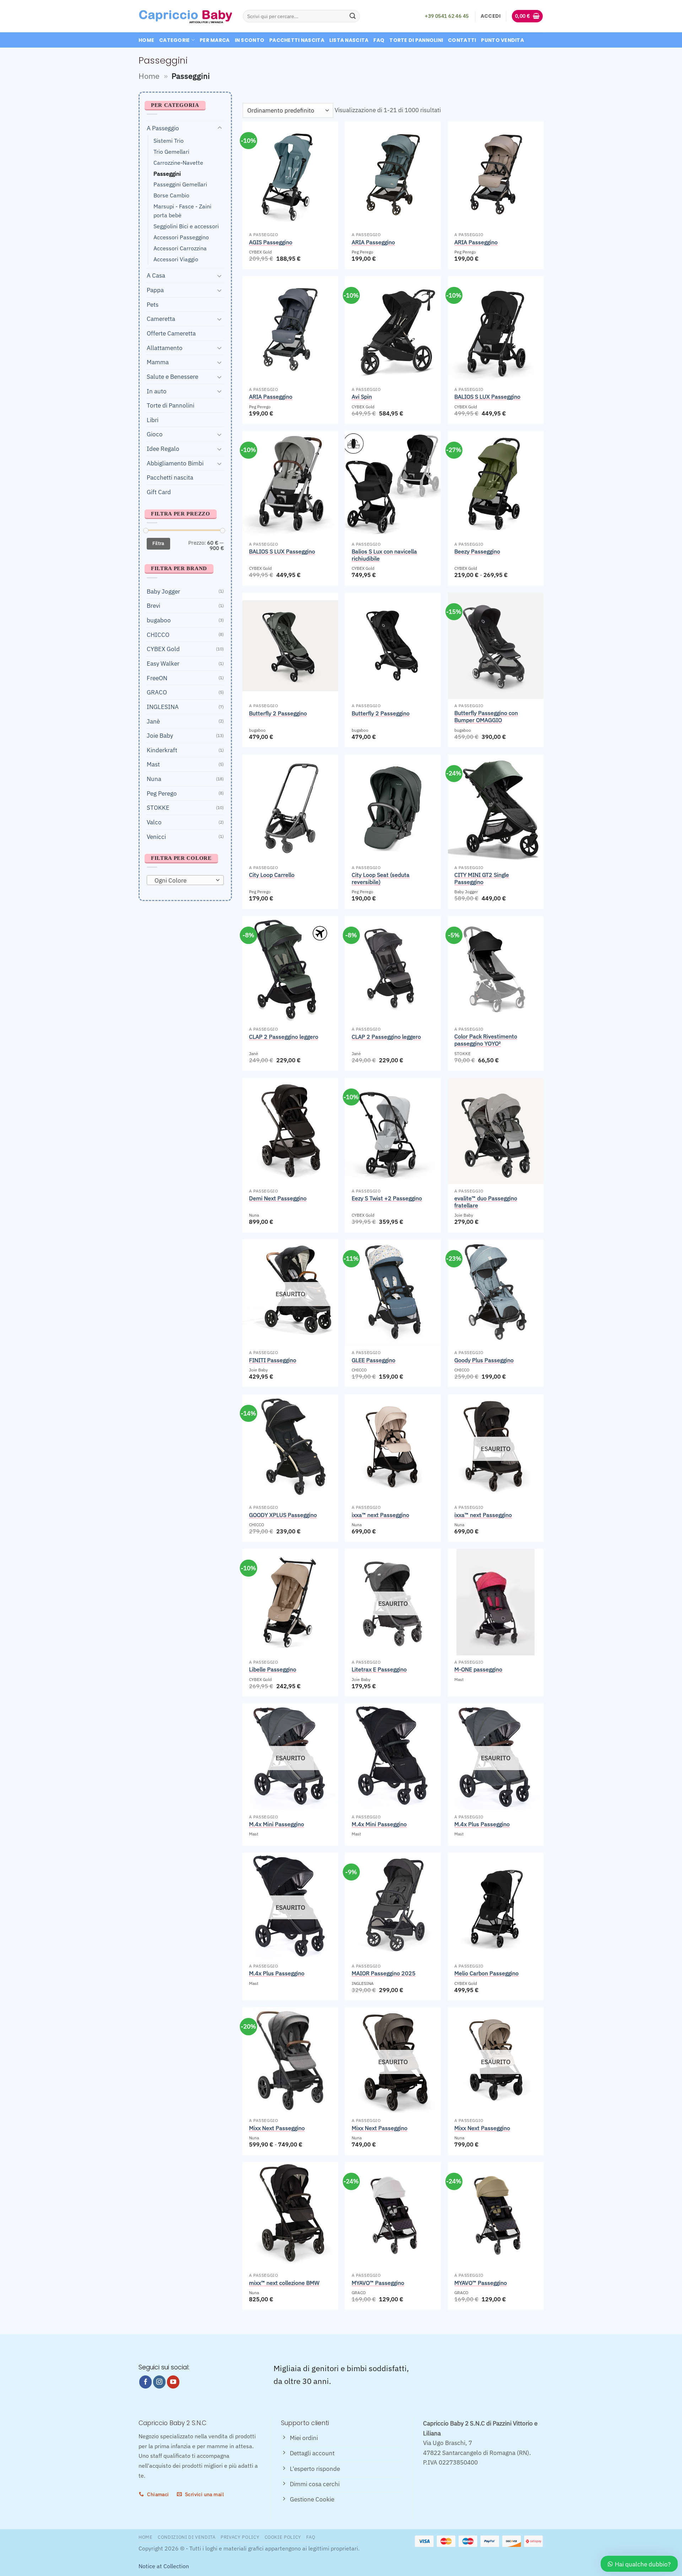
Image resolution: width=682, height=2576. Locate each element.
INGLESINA (163, 707)
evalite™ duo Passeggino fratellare (486, 1202)
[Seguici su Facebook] (146, 2382)
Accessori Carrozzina (180, 248)
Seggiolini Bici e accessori (186, 226)
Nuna (154, 779)
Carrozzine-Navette (178, 162)
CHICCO (158, 634)
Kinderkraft (162, 750)
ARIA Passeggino (373, 242)
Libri (153, 419)
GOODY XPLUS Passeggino (283, 1515)
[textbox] (183, 880)
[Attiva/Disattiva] (220, 128)
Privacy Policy (240, 2537)
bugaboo (159, 620)
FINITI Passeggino (273, 1360)
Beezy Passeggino (477, 551)
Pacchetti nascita (297, 40)
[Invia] (353, 16)
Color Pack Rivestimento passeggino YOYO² (486, 1040)
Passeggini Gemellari (180, 184)
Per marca (215, 40)
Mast (153, 764)
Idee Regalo (163, 449)
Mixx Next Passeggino (277, 2128)
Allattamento (165, 347)
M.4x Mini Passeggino (277, 1824)
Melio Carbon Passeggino (486, 1973)
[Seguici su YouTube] (173, 2382)
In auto (157, 391)
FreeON (157, 678)
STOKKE (158, 807)
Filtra (158, 543)
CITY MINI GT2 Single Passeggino (482, 878)
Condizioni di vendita (187, 2537)
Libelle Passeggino (273, 1669)
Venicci (156, 836)
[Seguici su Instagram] (159, 2382)
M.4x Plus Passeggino (482, 1824)
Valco (154, 822)
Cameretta (161, 319)
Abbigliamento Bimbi (175, 463)
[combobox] (185, 880)
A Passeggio (163, 128)
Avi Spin (362, 397)
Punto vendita (502, 40)
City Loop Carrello (272, 875)
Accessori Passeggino (181, 237)
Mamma (158, 362)
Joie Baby (160, 735)
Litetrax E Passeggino (379, 1669)
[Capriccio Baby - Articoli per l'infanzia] (185, 16)
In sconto (250, 40)
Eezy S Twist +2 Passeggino (387, 1198)
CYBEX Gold (163, 649)
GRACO (157, 692)
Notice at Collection (164, 2566)
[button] (491, 16)
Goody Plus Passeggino (484, 1360)
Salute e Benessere (172, 376)
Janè (153, 721)
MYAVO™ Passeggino (378, 2283)
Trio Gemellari (171, 151)
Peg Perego (162, 793)
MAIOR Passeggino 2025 (384, 1973)
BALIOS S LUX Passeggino (487, 397)
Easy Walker (163, 663)
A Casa (156, 275)
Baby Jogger (163, 591)
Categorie (175, 40)
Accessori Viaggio (176, 259)
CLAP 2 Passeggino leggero (284, 1037)
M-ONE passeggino (478, 1669)
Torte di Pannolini (416, 40)
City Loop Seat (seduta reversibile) (381, 878)
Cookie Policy (283, 2537)
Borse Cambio (171, 195)
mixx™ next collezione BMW (284, 2283)
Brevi (153, 605)
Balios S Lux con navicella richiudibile (384, 555)
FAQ (379, 40)
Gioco (155, 434)
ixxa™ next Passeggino (380, 1515)
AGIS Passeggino (271, 242)
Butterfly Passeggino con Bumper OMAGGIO (486, 716)
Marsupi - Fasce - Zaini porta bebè (182, 211)
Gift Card (159, 492)
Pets (153, 304)
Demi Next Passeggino (278, 1198)
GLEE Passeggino (374, 1360)
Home (146, 40)
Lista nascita (349, 40)
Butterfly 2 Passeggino (278, 713)
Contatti (462, 40)
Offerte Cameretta (171, 333)
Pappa (155, 290)
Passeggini (167, 173)
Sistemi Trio (169, 141)
